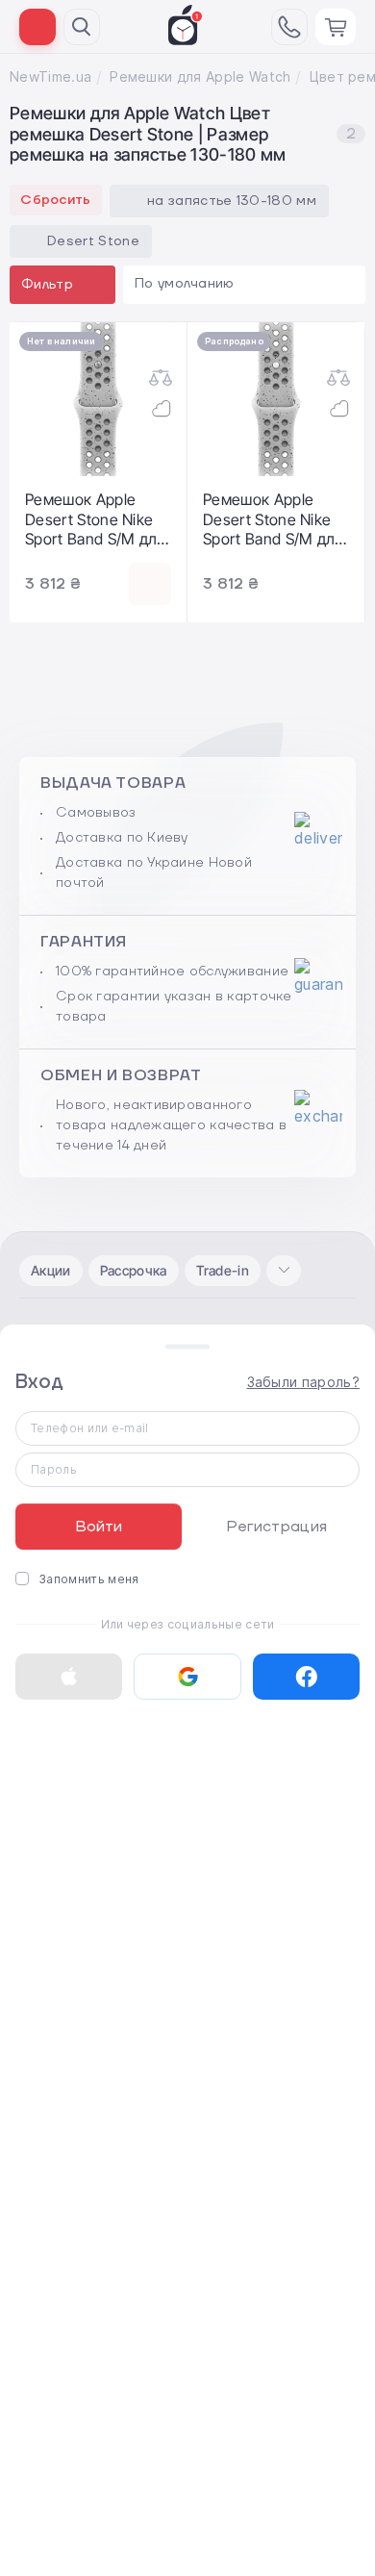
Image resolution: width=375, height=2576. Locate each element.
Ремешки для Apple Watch (200, 76)
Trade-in (223, 1270)
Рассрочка (134, 1270)
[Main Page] (186, 25)
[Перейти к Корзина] (336, 27)
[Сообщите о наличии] (150, 584)
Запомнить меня (88, 1579)
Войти (99, 1527)
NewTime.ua (50, 76)
